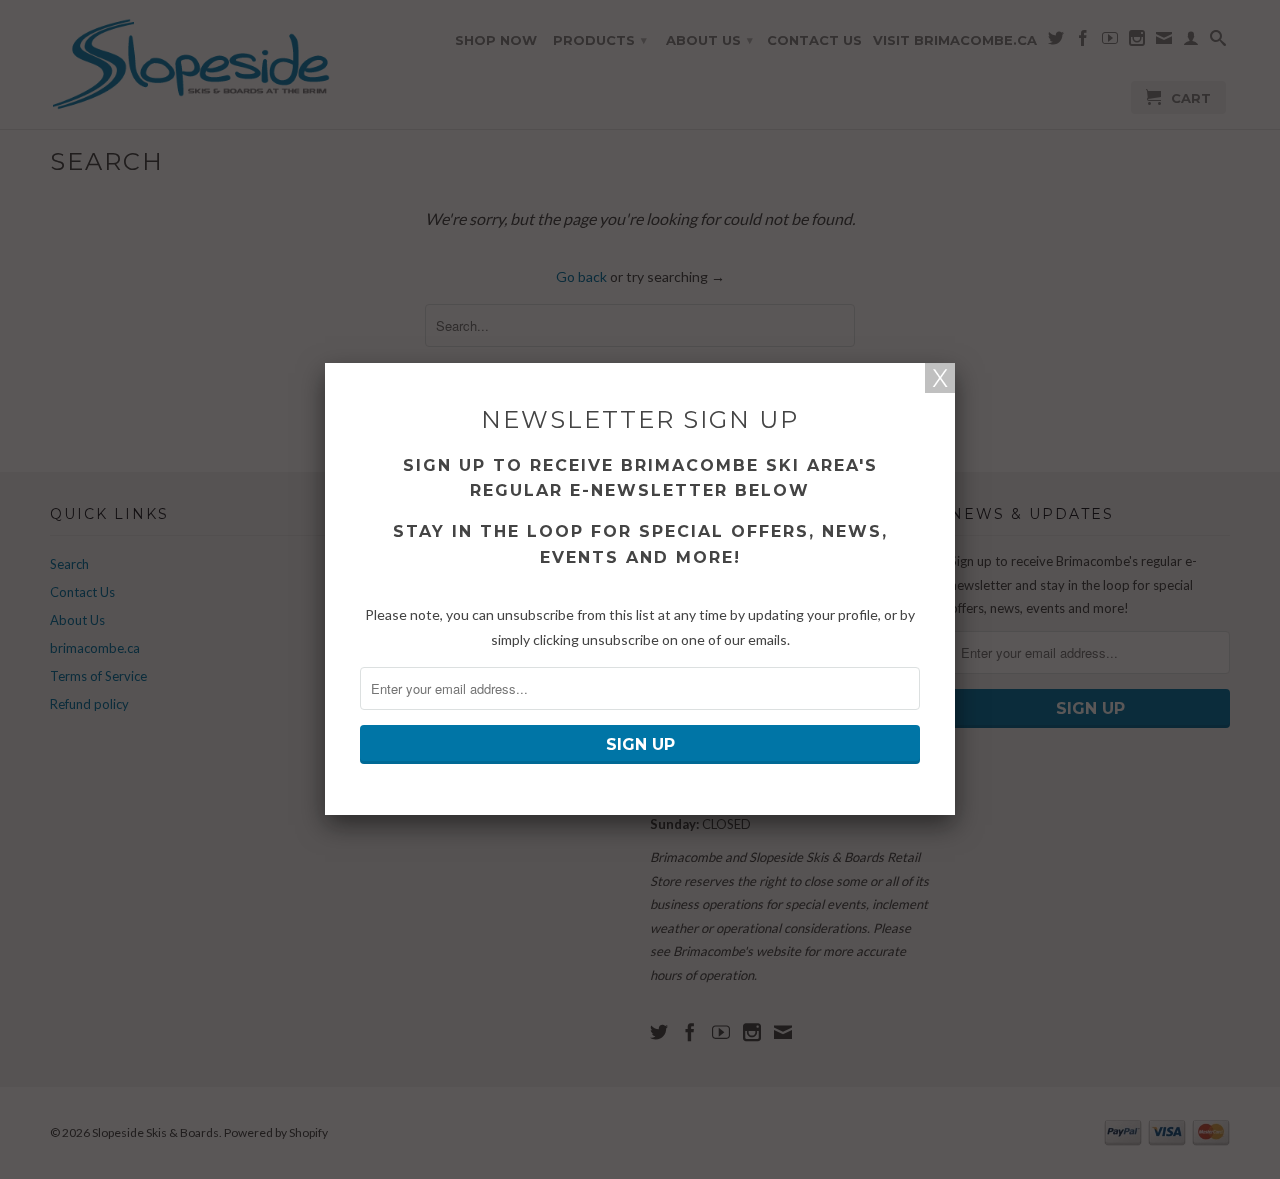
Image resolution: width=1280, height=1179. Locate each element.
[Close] (940, 378)
